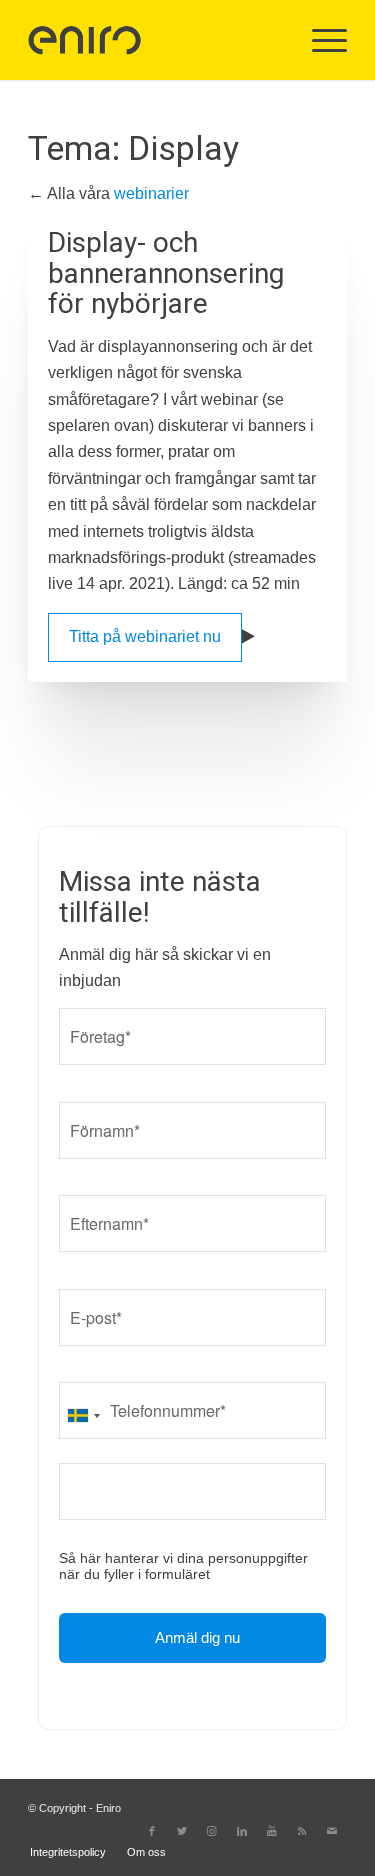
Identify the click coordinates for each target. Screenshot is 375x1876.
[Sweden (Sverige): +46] (83, 1415)
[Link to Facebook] (152, 1831)
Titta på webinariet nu (145, 636)
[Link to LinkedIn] (242, 1831)
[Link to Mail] (332, 1831)
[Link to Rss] (302, 1831)
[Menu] (319, 40)
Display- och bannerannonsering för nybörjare (166, 273)
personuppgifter (258, 1558)
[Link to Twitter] (182, 1831)
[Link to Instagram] (212, 1831)
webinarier (151, 193)
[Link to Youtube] (272, 1831)
